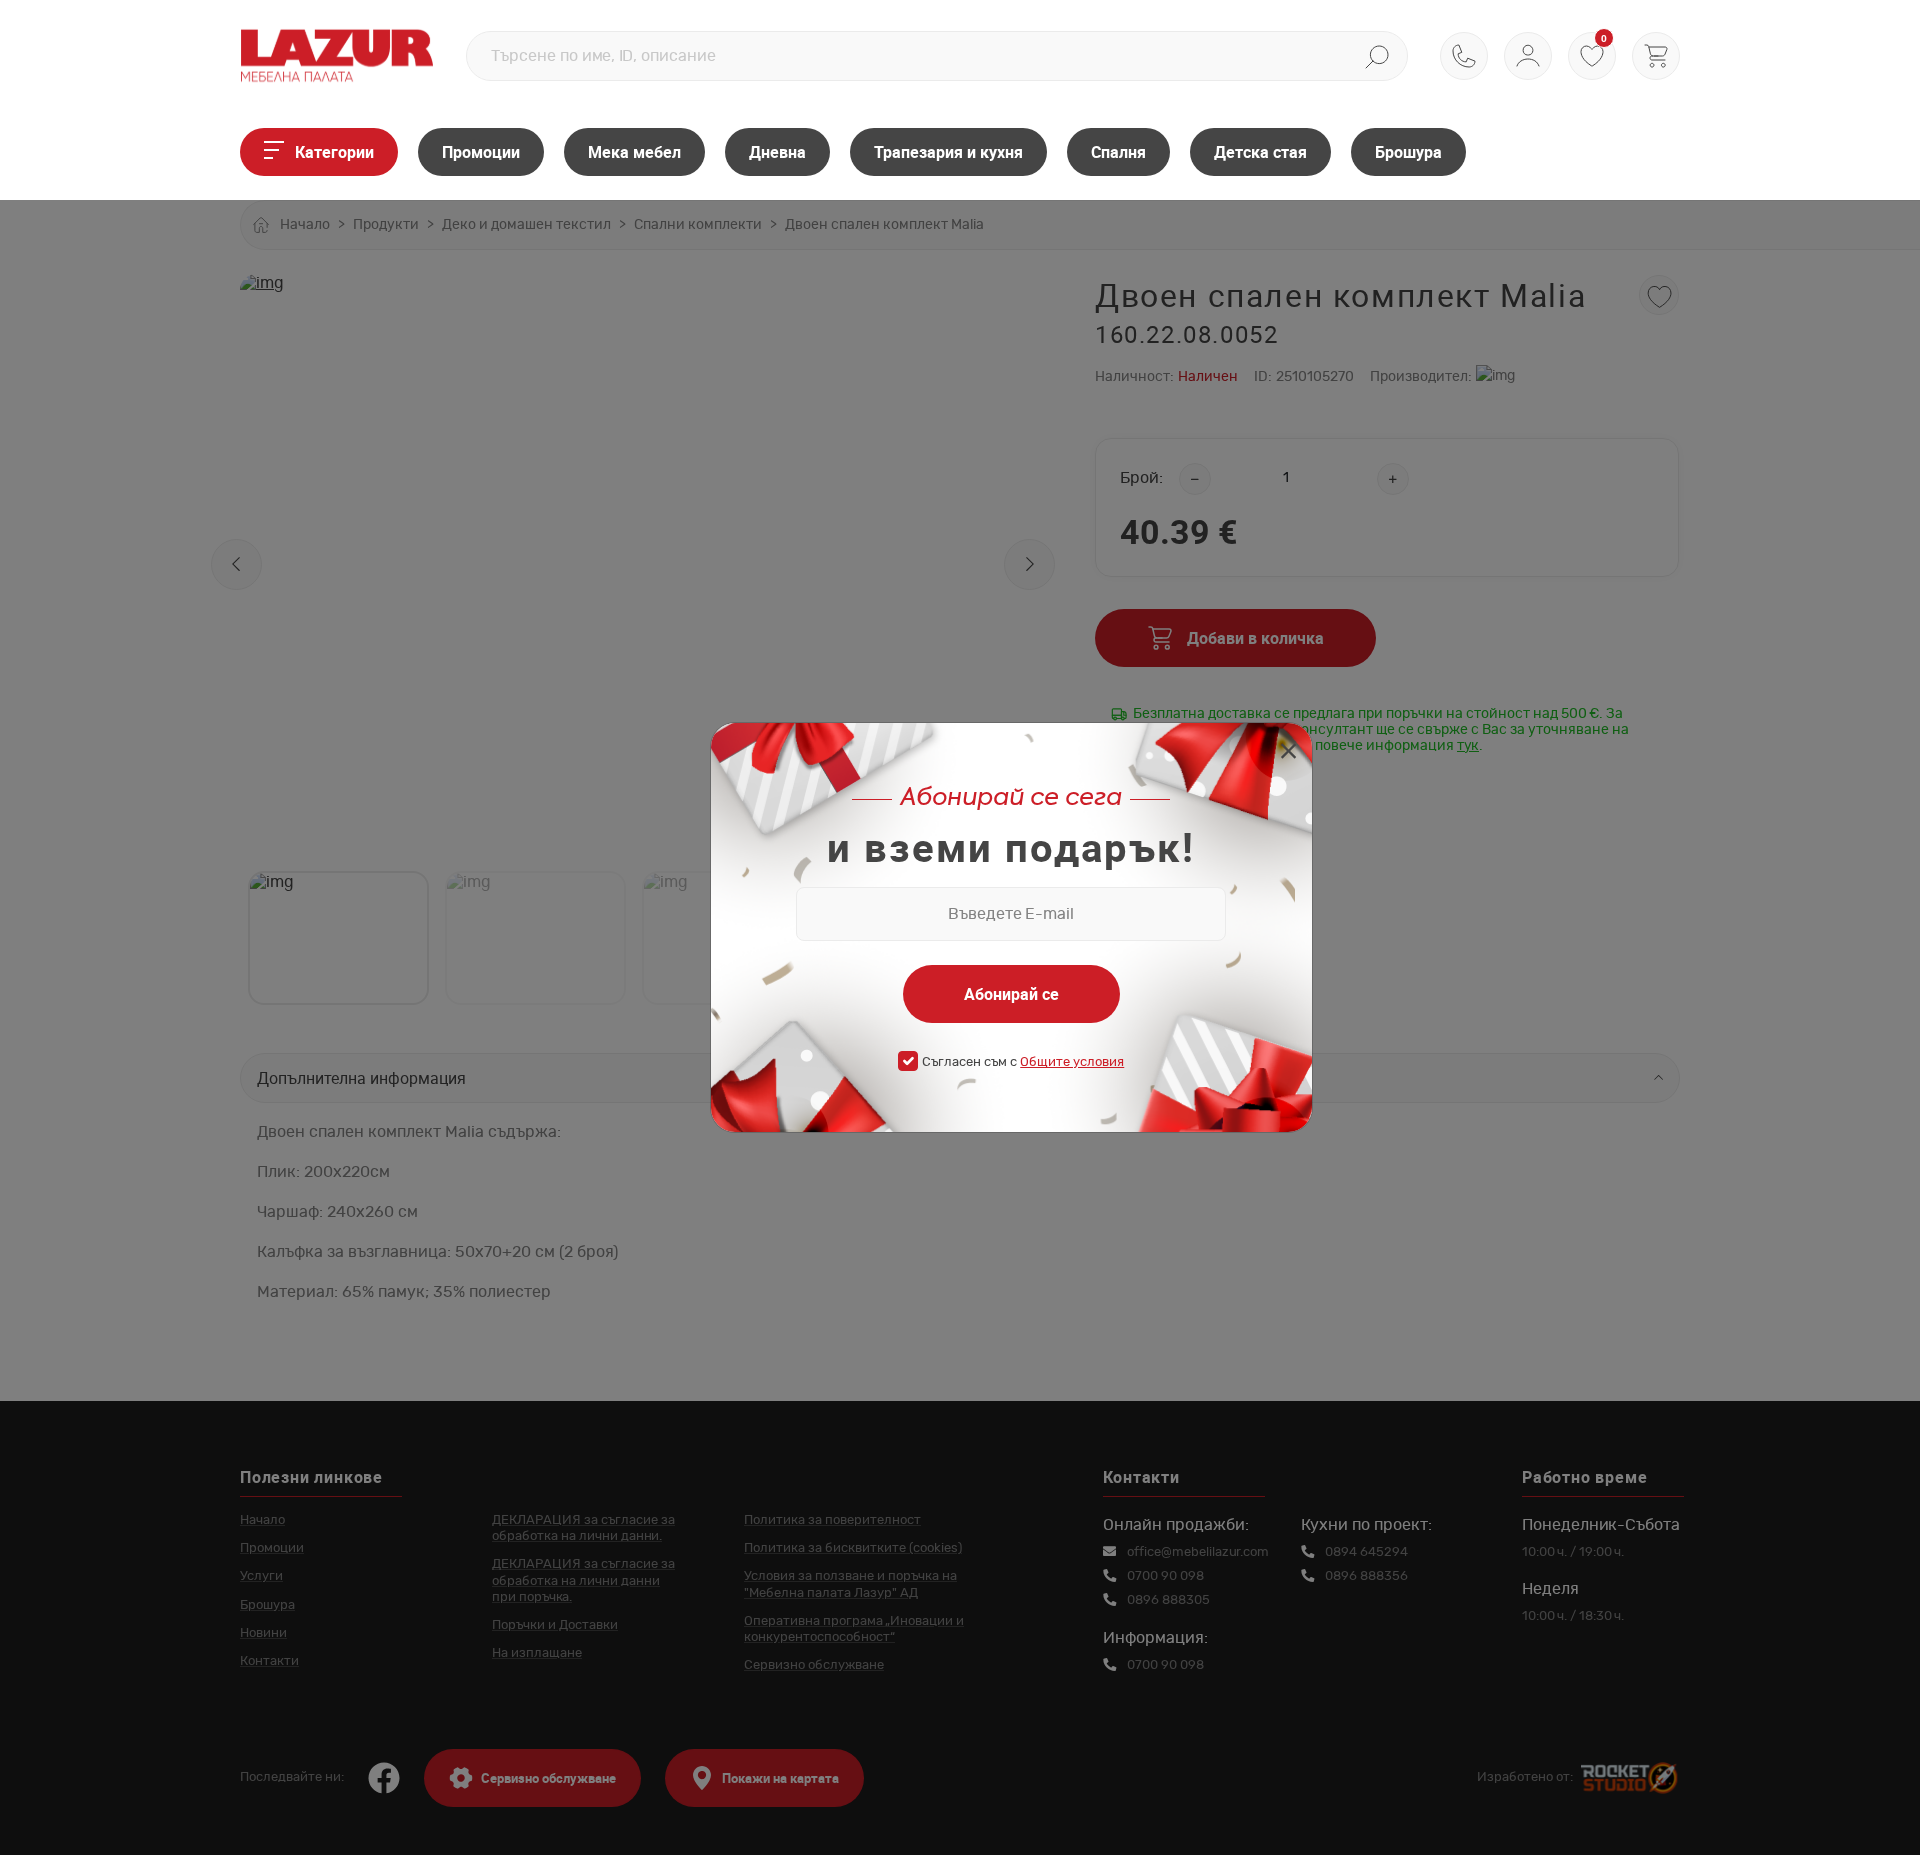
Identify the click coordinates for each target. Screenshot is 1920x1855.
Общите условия (1072, 1062)
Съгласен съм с (1023, 1062)
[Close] (1288, 753)
